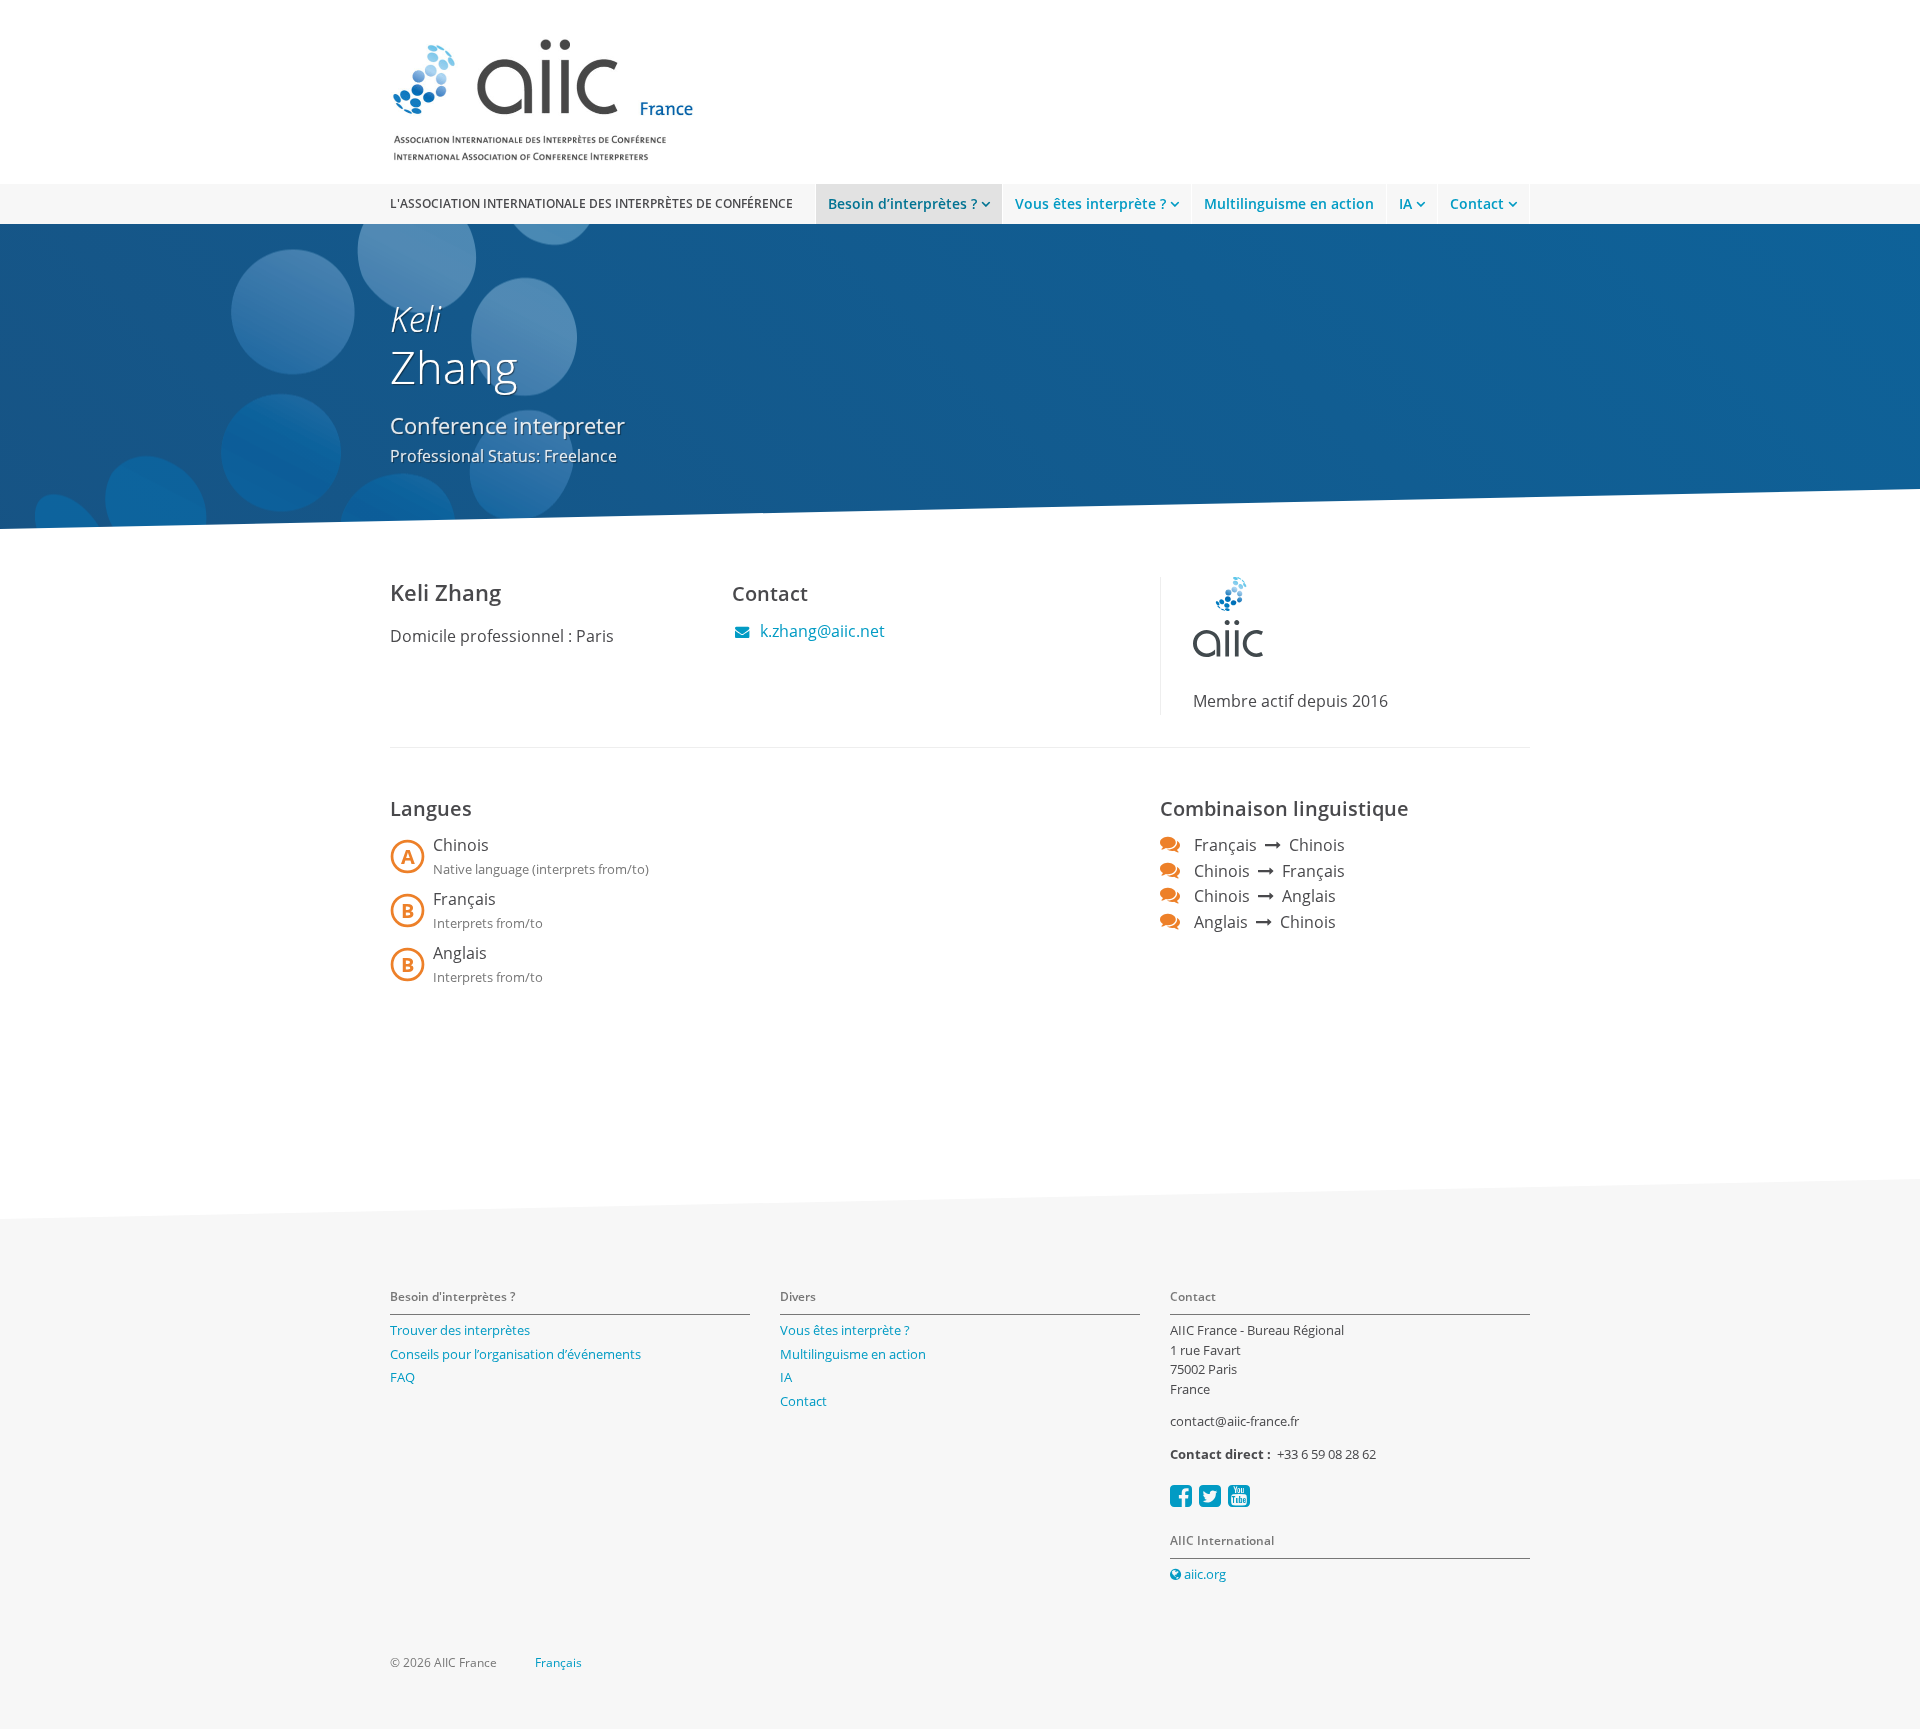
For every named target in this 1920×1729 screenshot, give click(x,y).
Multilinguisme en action (1289, 203)
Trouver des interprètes (460, 1330)
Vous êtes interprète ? (1090, 203)
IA (1405, 203)
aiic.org (1203, 1574)
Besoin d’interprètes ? (902, 203)
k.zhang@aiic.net (820, 631)
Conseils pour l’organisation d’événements (515, 1354)
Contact (1477, 203)
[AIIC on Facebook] (1181, 1495)
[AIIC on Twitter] (1210, 1495)
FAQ (402, 1377)
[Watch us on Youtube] (1239, 1495)
